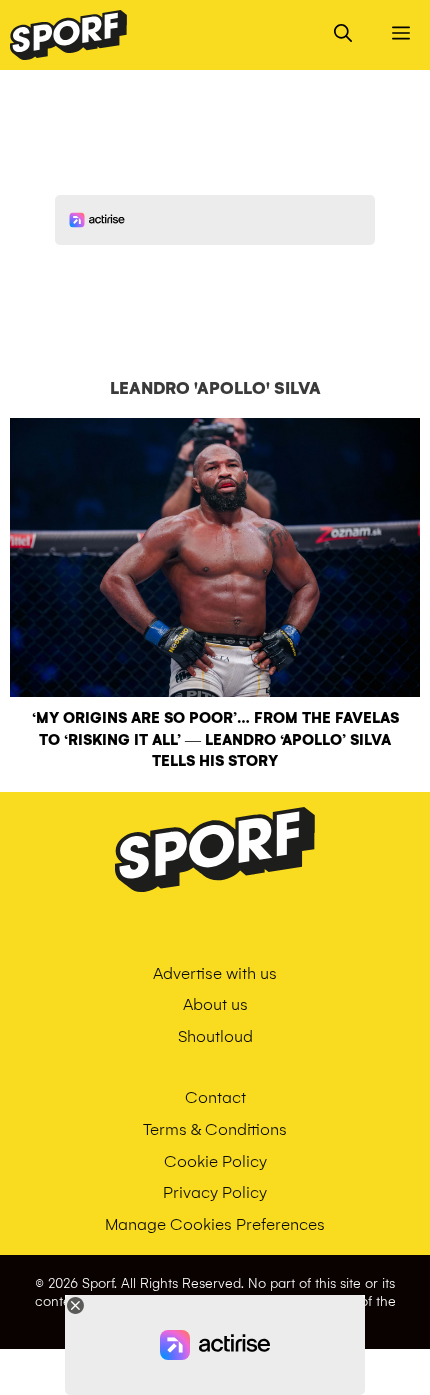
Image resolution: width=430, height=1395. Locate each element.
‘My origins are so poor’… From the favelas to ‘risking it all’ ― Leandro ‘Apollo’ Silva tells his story (215, 739)
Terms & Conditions (215, 1129)
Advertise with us (215, 973)
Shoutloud (215, 1036)
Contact (215, 1097)
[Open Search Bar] (343, 35)
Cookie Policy (215, 1161)
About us (215, 1004)
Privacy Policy (215, 1192)
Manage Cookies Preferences (215, 1224)
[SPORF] (68, 35)
